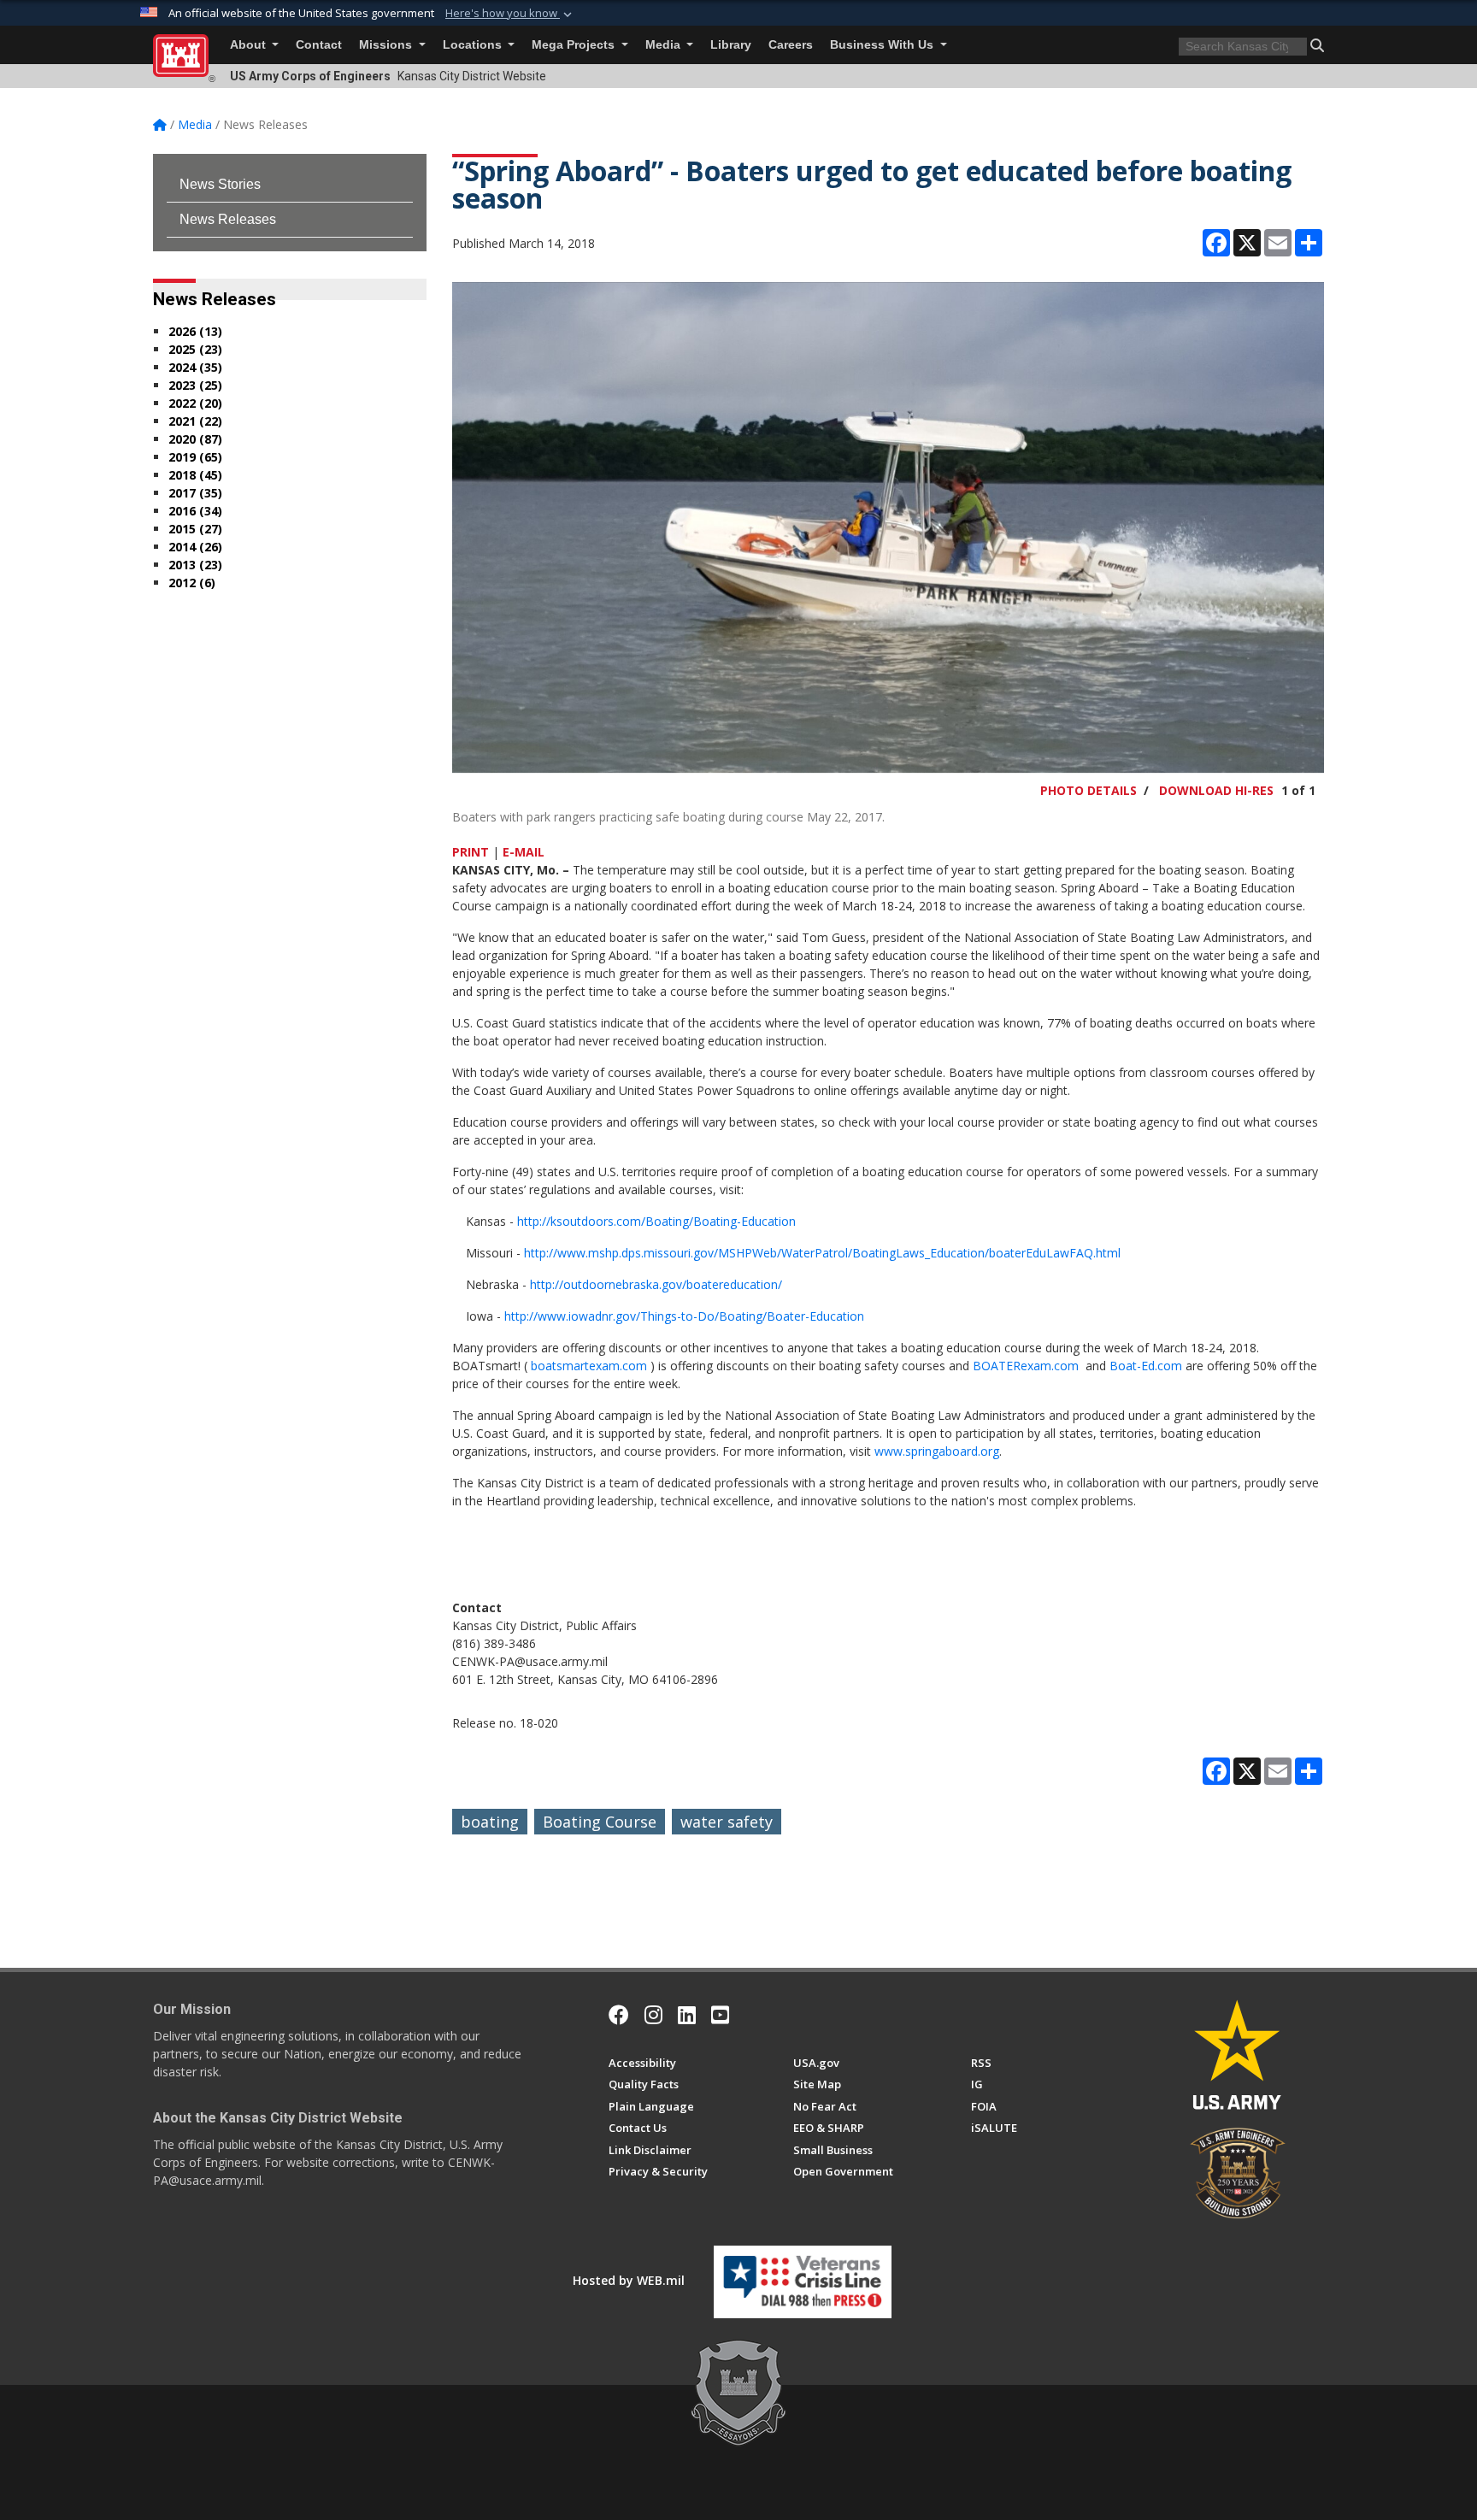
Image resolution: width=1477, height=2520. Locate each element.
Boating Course (600, 1822)
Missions (387, 45)
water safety (727, 1822)
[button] (510, 14)
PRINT (471, 852)
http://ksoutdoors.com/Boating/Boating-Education (656, 1221)
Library (731, 45)
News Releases (228, 219)
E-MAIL (524, 852)
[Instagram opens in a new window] (653, 2015)
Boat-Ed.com (1147, 1366)
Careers (791, 45)
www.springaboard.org (937, 1451)
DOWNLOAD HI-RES (1216, 790)
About (250, 45)
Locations (474, 45)
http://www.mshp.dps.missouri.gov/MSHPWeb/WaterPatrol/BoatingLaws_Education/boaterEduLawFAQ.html (822, 1253)
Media (665, 45)
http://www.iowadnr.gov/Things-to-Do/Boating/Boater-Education (684, 1316)
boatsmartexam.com (591, 1366)
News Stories (220, 184)
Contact (319, 45)
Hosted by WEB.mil (629, 2280)
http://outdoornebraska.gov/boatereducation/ (656, 1284)
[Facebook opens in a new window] (619, 2015)
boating (490, 1822)
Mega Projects (575, 45)
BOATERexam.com (1026, 1366)
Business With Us (883, 45)
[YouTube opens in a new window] (720, 2015)
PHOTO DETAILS (1089, 790)
